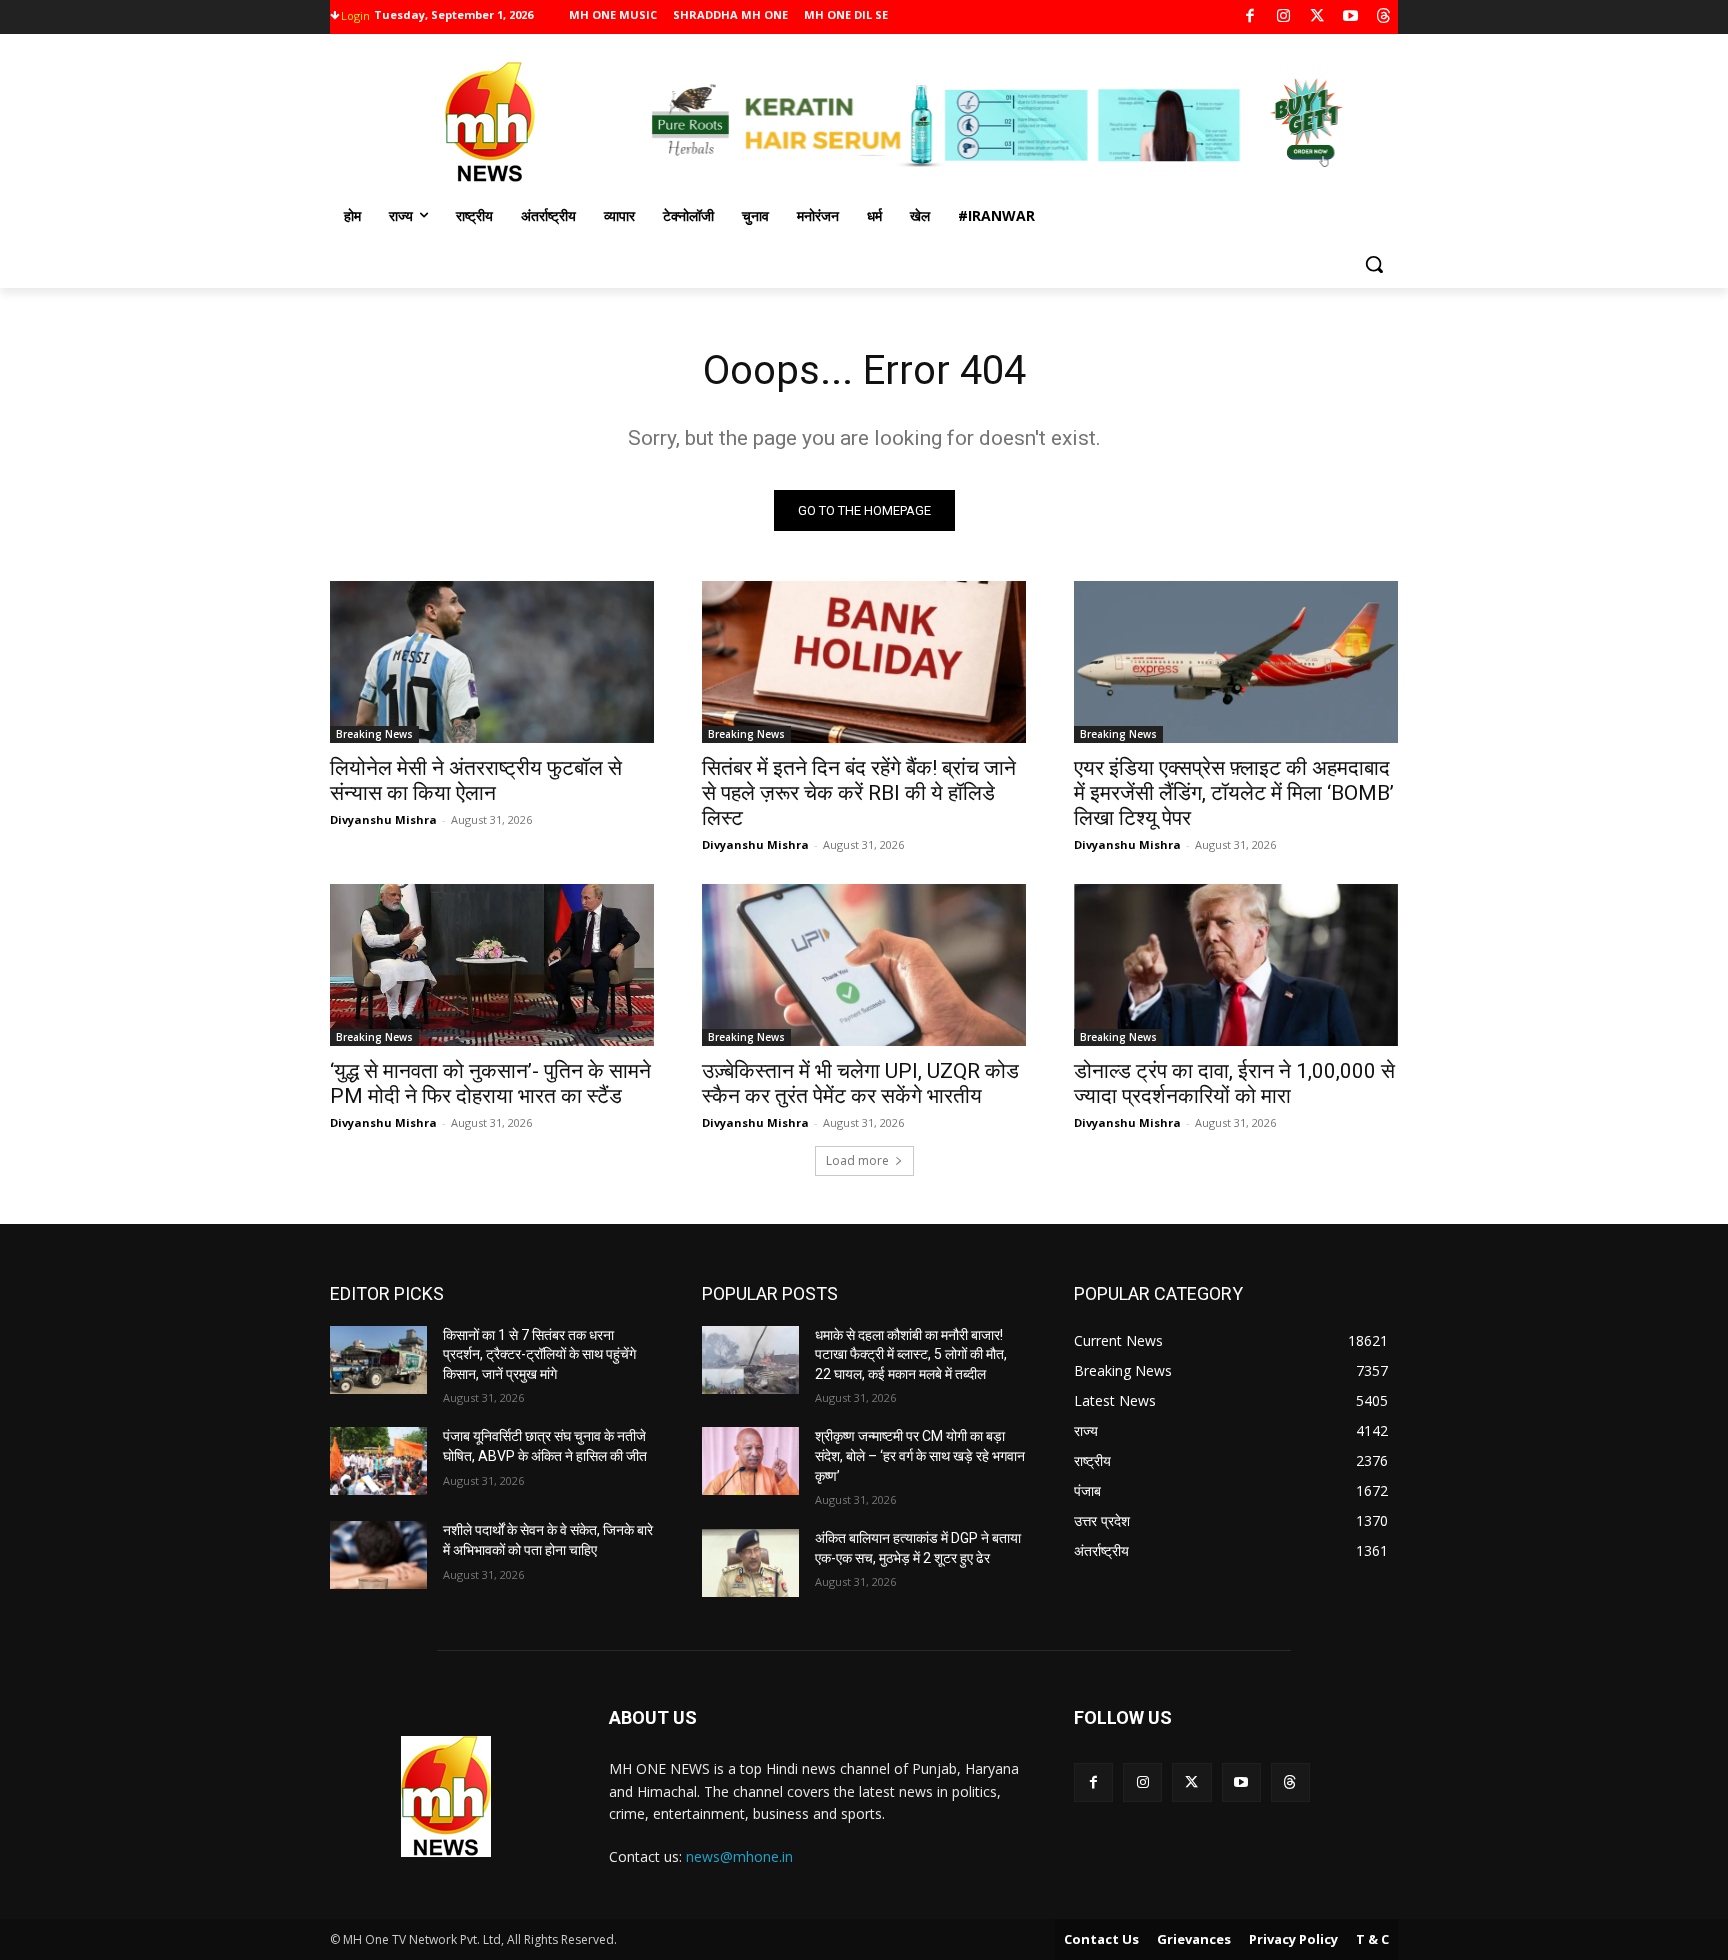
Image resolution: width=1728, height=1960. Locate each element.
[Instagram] (1283, 17)
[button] (1374, 264)
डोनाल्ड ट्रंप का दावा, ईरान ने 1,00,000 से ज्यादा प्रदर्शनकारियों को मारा (1234, 1083)
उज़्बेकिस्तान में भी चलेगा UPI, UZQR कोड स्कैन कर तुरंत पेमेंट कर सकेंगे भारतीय (860, 1083)
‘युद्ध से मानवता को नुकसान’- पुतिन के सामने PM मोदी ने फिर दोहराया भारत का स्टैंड (490, 1083)
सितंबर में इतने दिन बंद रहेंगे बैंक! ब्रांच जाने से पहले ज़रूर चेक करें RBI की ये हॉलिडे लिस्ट (859, 793)
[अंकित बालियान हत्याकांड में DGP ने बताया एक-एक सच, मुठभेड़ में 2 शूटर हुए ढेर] (750, 1563)
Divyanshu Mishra (383, 819)
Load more (857, 1160)
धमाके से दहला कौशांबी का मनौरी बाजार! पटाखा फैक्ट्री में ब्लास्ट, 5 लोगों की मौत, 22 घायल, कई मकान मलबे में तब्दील (911, 1354)
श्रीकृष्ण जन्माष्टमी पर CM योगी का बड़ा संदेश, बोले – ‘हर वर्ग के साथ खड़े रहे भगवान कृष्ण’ (920, 1455)
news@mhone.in (739, 1856)
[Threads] (1384, 17)
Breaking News (374, 734)
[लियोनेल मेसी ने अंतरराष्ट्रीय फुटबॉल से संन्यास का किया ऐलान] (492, 662)
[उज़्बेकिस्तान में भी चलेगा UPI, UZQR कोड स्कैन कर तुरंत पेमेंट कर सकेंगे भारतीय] (864, 965)
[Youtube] (1350, 17)
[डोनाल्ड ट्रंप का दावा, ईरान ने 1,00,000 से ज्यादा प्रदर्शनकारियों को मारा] (1236, 965)
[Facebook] (1250, 17)
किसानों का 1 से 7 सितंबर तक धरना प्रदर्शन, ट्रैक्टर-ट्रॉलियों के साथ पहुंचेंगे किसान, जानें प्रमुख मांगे (539, 1354)
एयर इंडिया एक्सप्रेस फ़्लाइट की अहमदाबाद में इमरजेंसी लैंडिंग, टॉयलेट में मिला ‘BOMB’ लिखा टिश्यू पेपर (1234, 793)
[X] (1317, 17)
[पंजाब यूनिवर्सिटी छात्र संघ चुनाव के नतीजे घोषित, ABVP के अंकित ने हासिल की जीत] (378, 1461)
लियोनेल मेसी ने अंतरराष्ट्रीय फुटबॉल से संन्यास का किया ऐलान (476, 780)
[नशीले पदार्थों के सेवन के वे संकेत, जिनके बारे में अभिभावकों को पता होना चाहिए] (378, 1555)
